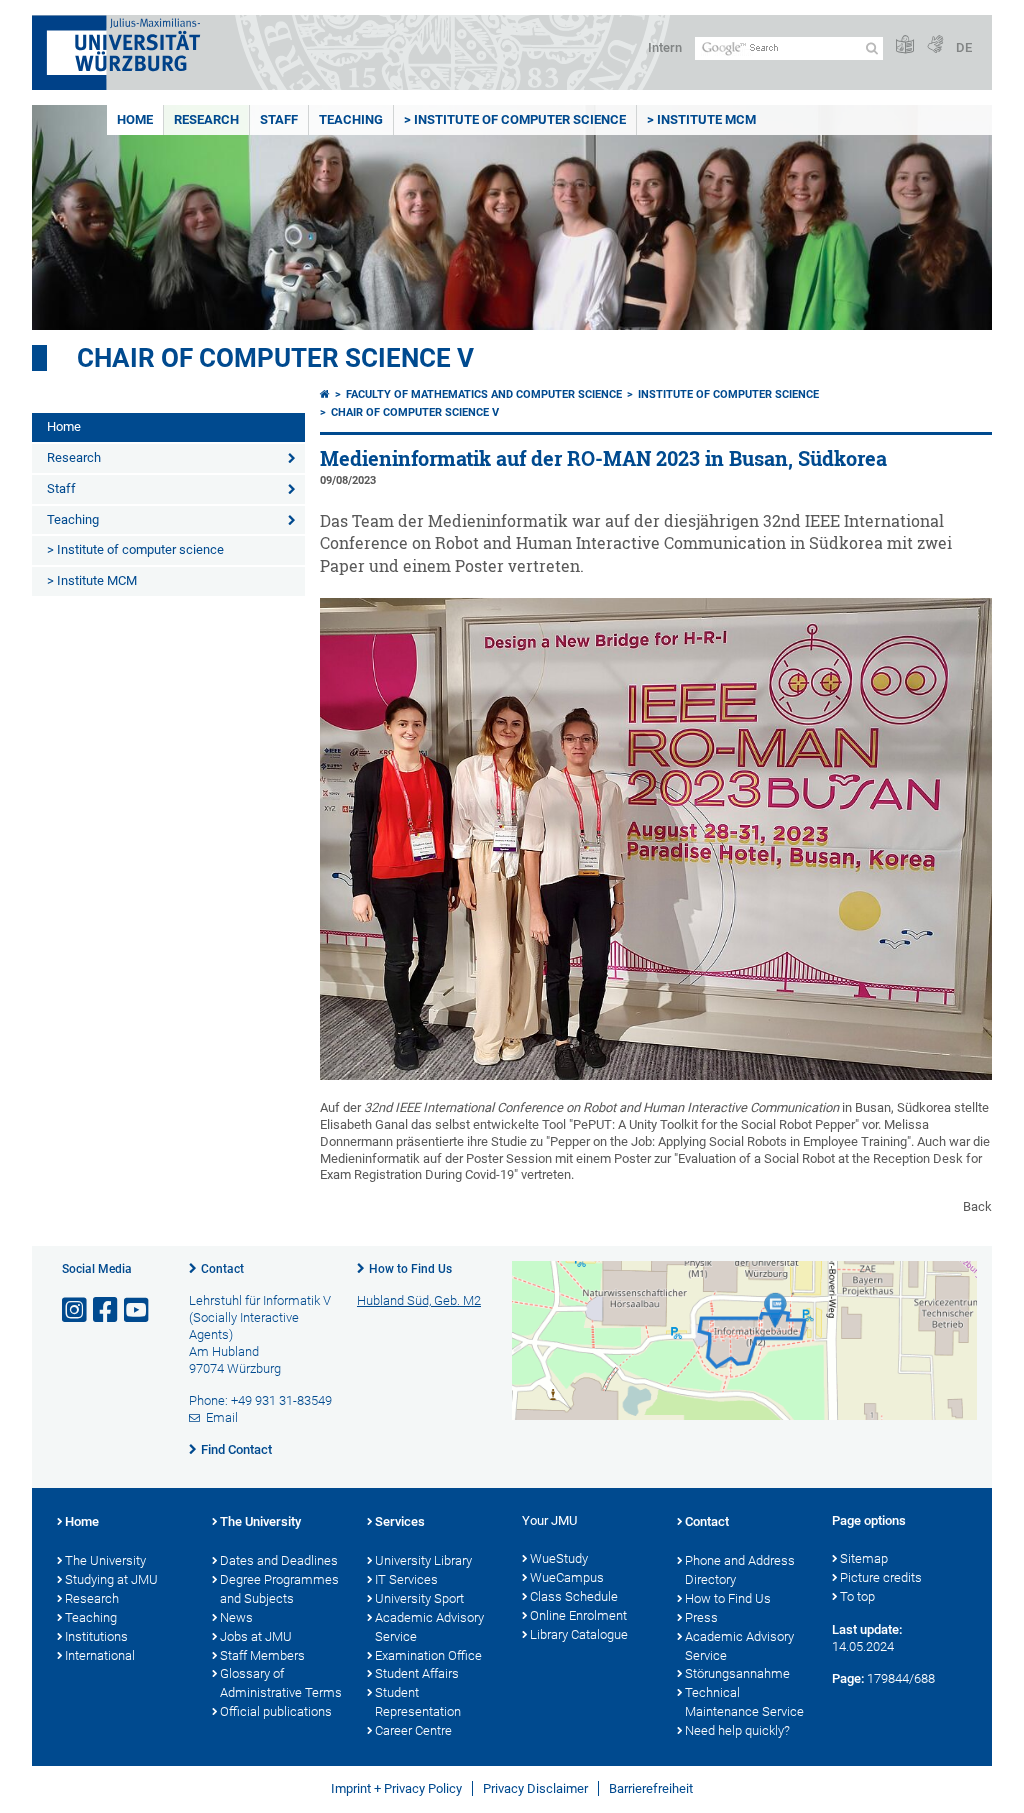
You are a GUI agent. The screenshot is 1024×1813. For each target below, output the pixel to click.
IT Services (406, 1579)
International (100, 1655)
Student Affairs (417, 1673)
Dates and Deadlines (279, 1560)
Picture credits (881, 1577)
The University (105, 1560)
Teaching (351, 119)
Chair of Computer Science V (275, 358)
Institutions (96, 1636)
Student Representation (418, 1702)
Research (206, 119)
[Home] (325, 394)
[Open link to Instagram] (76, 1310)
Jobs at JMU (256, 1636)
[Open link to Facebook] (107, 1310)
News (236, 1617)
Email (222, 1417)
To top (857, 1596)
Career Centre (413, 1730)
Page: (848, 1678)
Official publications (276, 1711)
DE (964, 47)
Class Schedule (574, 1596)
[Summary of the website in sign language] (935, 45)
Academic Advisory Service (429, 1627)
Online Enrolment (578, 1615)
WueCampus (567, 1577)
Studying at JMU (111, 1579)
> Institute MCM (701, 119)
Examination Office (428, 1655)
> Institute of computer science (515, 119)
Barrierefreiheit (651, 1788)
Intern (665, 47)
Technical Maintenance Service (744, 1702)
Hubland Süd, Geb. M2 (419, 1300)
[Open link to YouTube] (138, 1310)
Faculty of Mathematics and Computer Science (484, 394)
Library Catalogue (579, 1634)
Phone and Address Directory (740, 1570)
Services (400, 1521)
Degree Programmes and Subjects (279, 1589)
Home (135, 119)
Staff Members (262, 1655)
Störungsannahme (737, 1673)
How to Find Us (410, 1269)
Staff (279, 119)
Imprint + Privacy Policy (396, 1788)
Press (701, 1617)
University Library (423, 1560)
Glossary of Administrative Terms (281, 1683)
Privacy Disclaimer (535, 1788)
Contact (222, 1269)
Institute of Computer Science (728, 394)
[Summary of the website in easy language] (905, 45)
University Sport (419, 1598)
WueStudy (559, 1558)
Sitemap (864, 1558)
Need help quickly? (737, 1730)
